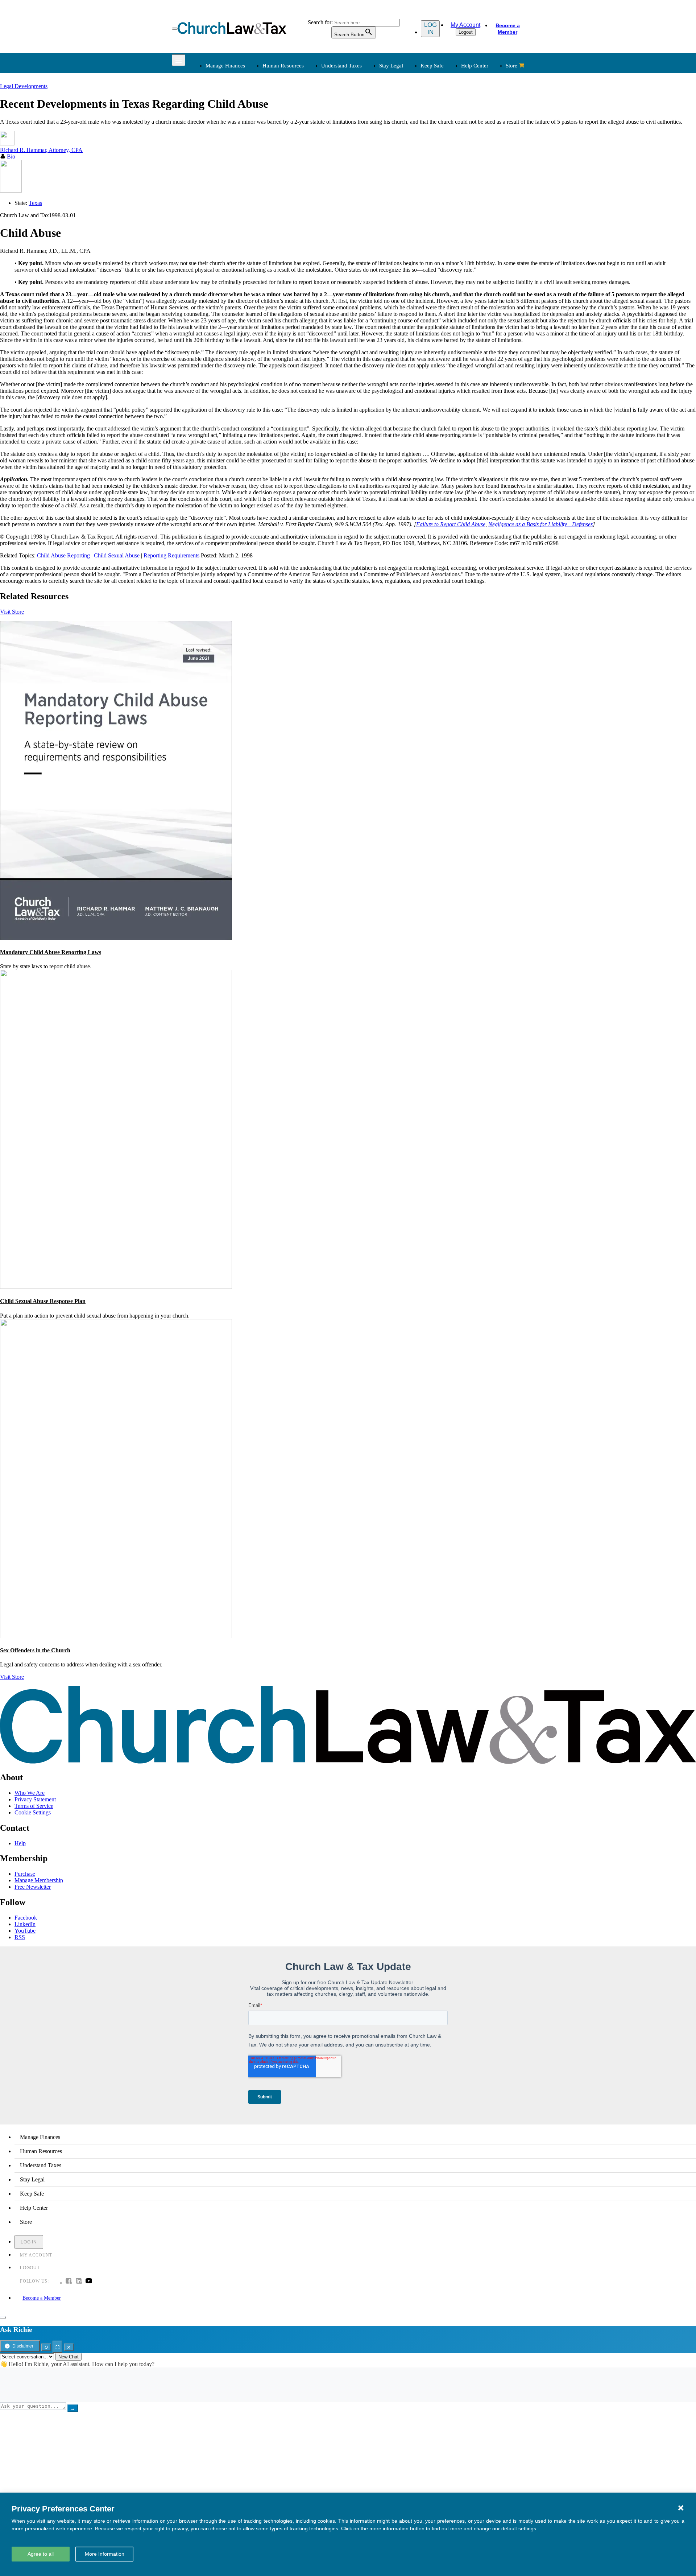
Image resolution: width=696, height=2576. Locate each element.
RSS (20, 1937)
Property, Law (445, 171)
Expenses (365, 127)
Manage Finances (225, 66)
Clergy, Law (443, 136)
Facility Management (229, 216)
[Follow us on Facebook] (69, 2282)
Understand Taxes (341, 66)
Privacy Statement (35, 1799)
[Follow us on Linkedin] (79, 2282)
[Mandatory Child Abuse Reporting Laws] (116, 938)
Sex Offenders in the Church (35, 1650)
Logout (466, 32)
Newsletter (291, 199)
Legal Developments (453, 153)
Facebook (26, 1918)
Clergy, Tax (368, 110)
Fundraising (218, 136)
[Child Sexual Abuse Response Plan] (116, 1287)
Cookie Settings (33, 1812)
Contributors (368, 251)
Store (511, 66)
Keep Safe (432, 66)
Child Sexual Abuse (117, 555)
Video (286, 234)
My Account (465, 25)
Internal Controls (224, 145)
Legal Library (445, 162)
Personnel (290, 136)
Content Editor (371, 216)
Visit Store (12, 612)
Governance (443, 145)
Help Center (475, 66)
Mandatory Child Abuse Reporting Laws (51, 952)
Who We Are (359, 187)
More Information (105, 2554)
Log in (430, 28)
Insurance (216, 225)
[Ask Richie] (3, 2317)
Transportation (221, 234)
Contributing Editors (378, 242)
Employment (294, 118)
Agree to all (41, 2554)
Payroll (287, 127)
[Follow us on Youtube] (89, 2282)
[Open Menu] (175, 29)
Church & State (447, 127)
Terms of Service (34, 1806)
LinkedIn (25, 1924)
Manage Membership (39, 1880)
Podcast (288, 208)
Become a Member (508, 29)
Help (20, 1843)
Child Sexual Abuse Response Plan (43, 1301)
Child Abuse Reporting (63, 555)
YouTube (25, 1931)
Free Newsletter (33, 1887)
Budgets (214, 110)
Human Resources (283, 66)
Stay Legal (391, 66)
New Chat (69, 2357)
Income (363, 136)
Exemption (367, 118)
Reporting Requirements (171, 555)
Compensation (296, 110)
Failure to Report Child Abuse (451, 524)
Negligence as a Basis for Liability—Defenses (540, 524)
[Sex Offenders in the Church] (116, 1636)
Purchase (25, 1874)
